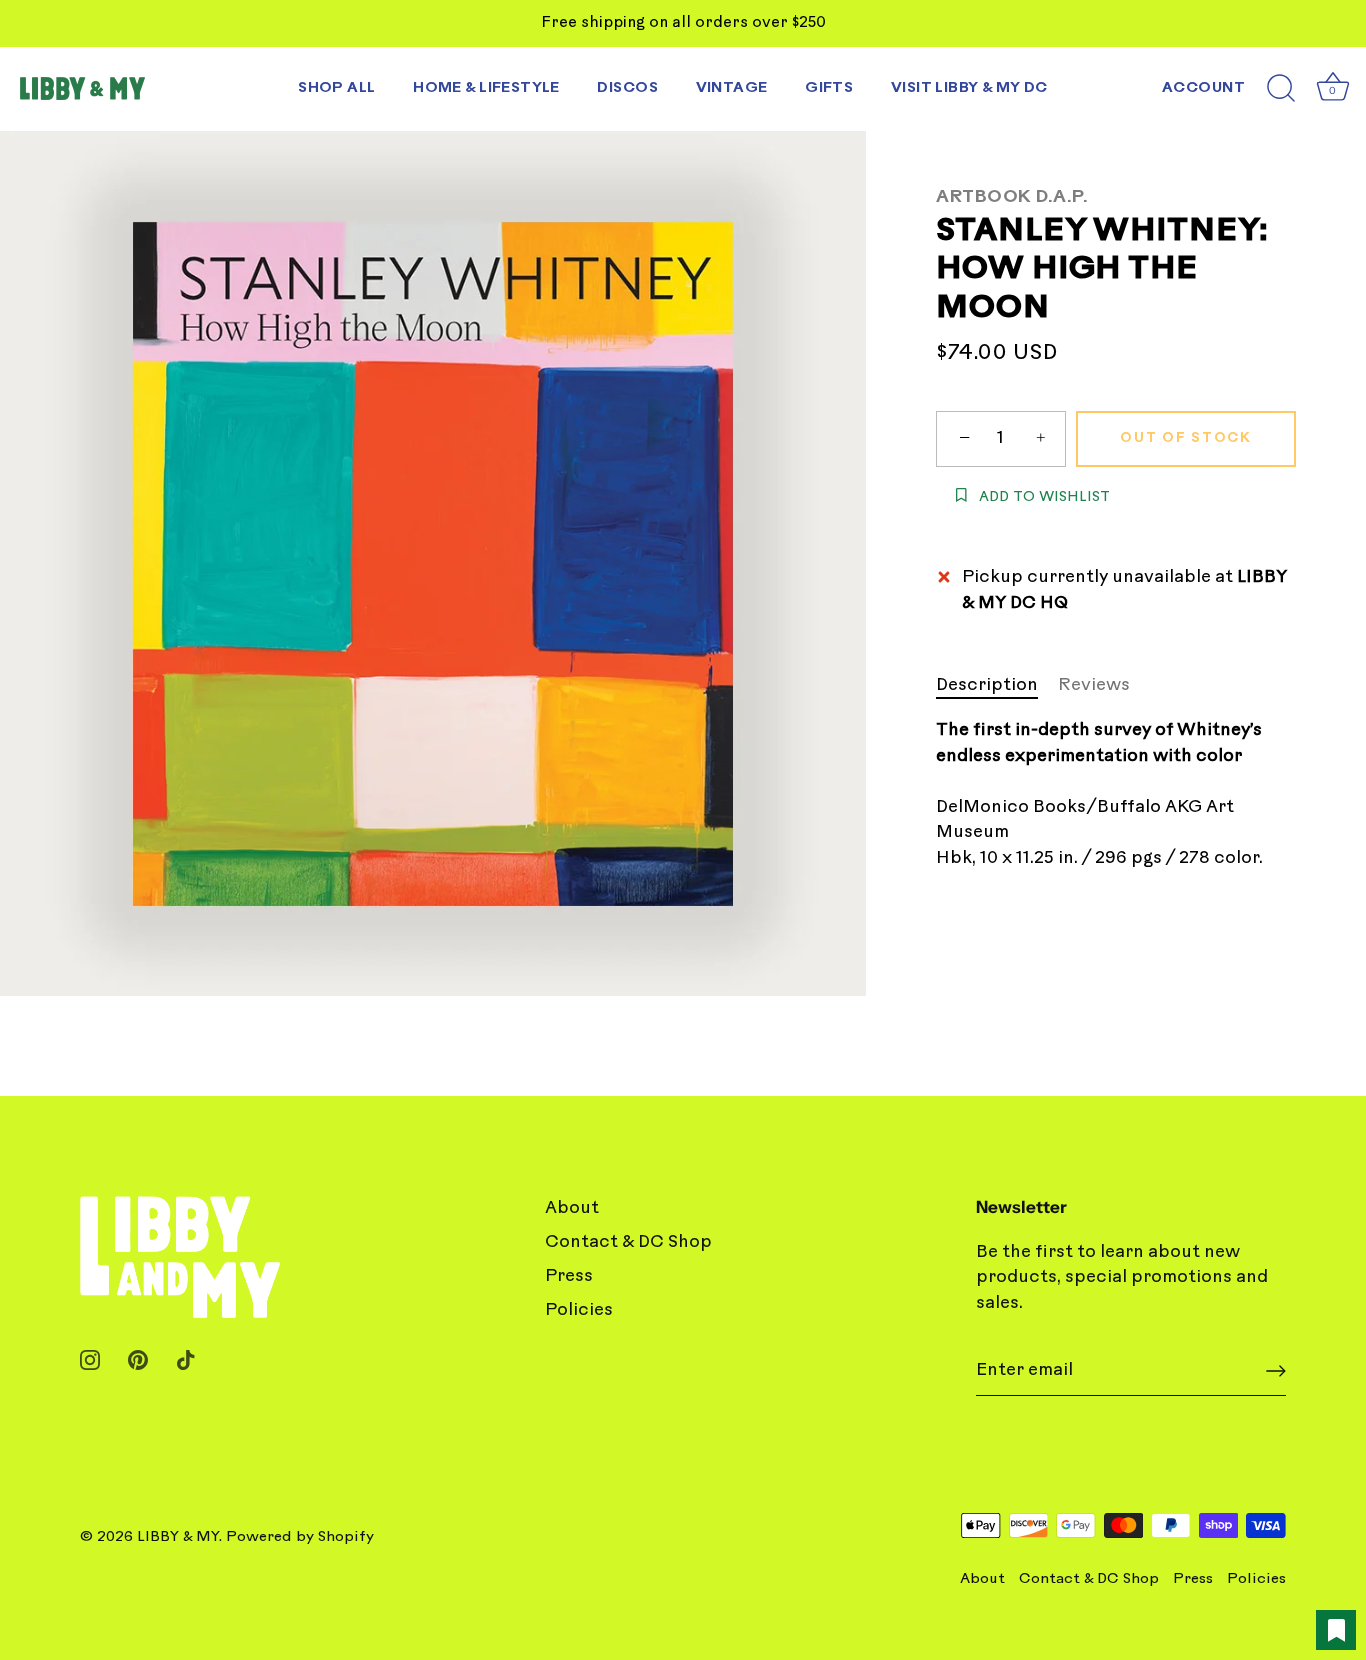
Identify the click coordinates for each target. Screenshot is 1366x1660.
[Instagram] (90, 1359)
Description (987, 685)
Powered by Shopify (300, 1537)
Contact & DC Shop (628, 1242)
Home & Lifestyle (486, 88)
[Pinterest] (138, 1359)
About (572, 1208)
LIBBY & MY (178, 1537)
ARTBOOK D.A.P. (1012, 197)
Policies (579, 1310)
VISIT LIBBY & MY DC (969, 88)
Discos (627, 88)
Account (1203, 88)
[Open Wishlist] (1336, 1630)
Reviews (1094, 685)
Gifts (829, 88)
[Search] (1281, 89)
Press (569, 1276)
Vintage (732, 88)
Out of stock (1185, 438)
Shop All (336, 88)
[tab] (997, 686)
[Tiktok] (186, 1359)
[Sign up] (1276, 1371)
